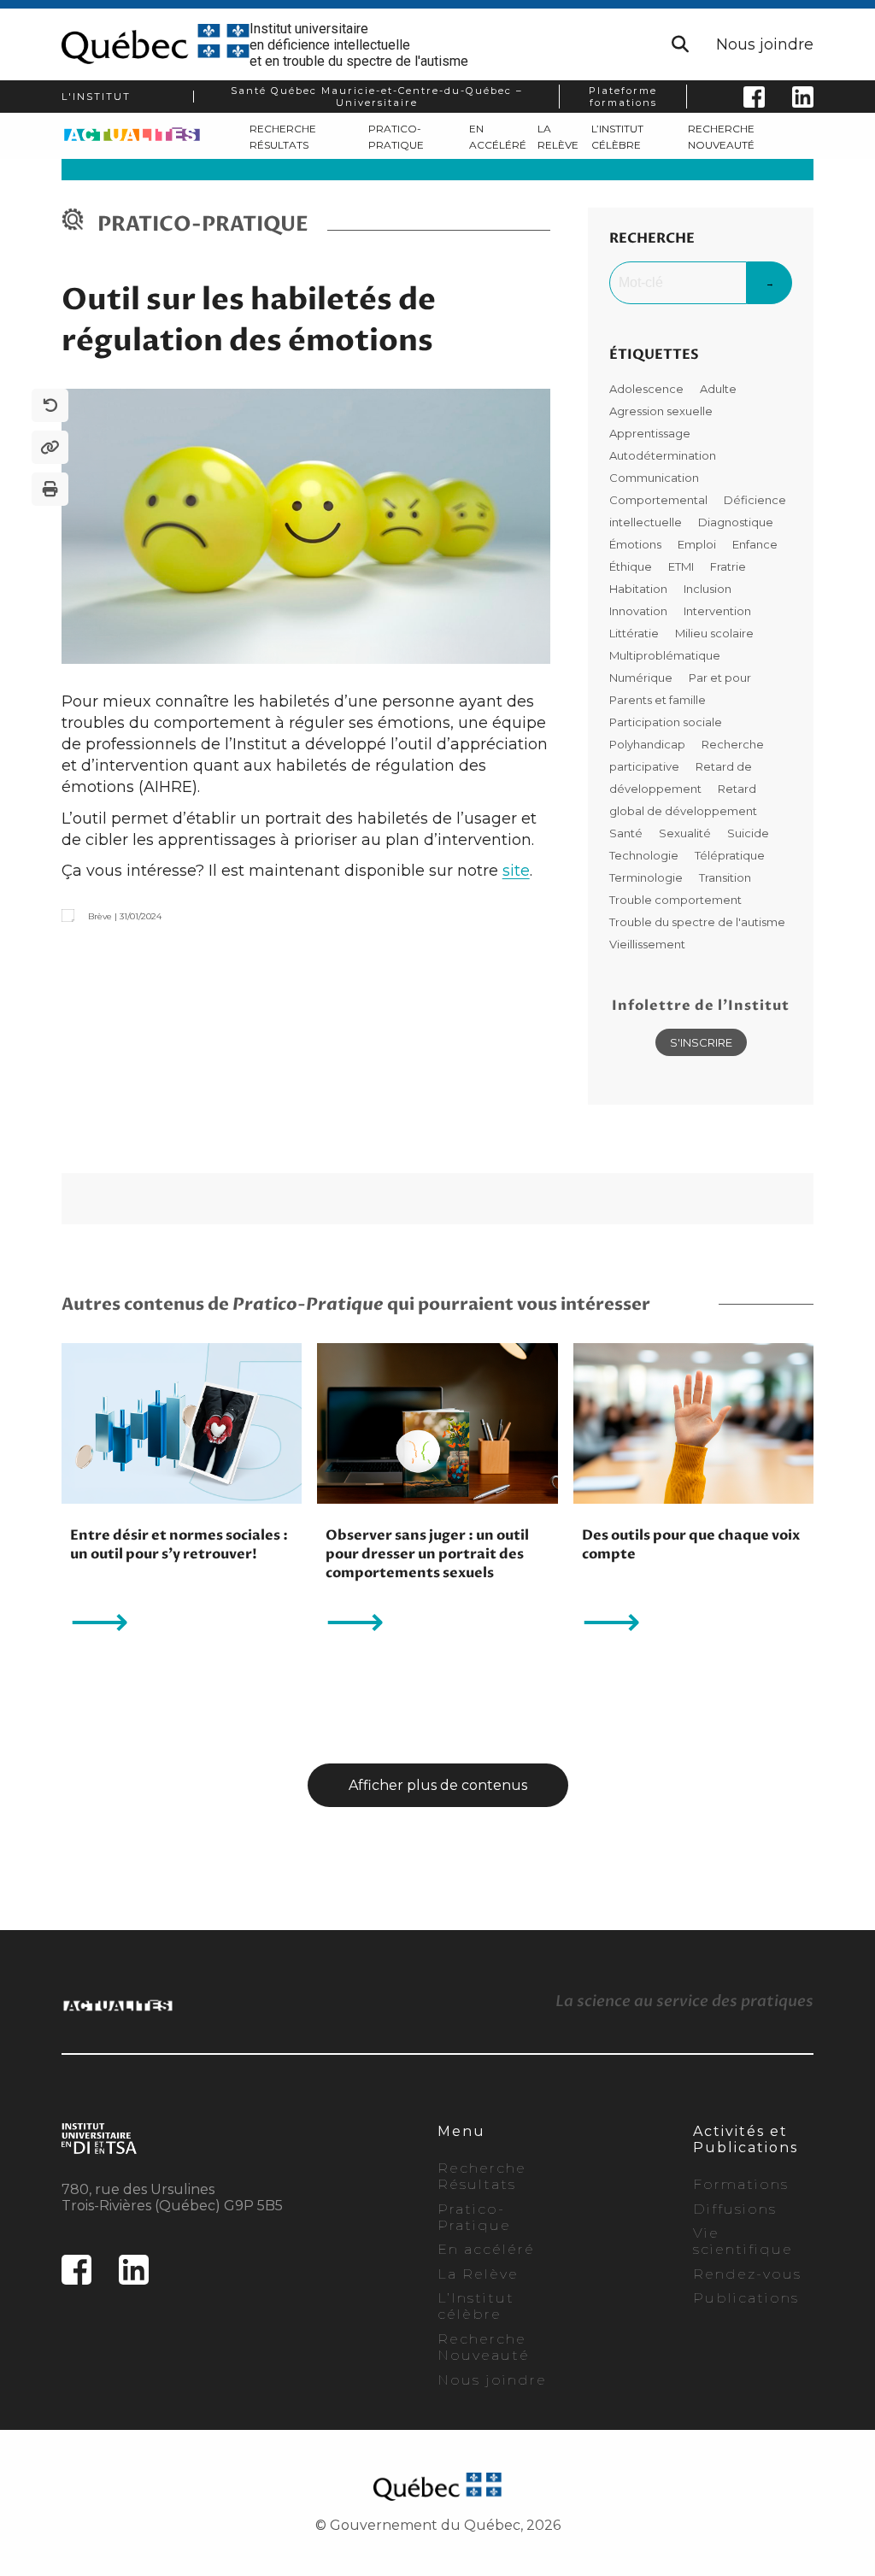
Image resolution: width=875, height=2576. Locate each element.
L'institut (96, 97)
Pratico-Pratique (474, 2217)
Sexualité (686, 833)
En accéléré (486, 2249)
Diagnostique (736, 522)
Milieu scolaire (714, 633)
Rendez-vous (747, 2274)
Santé (627, 833)
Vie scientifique (743, 2241)
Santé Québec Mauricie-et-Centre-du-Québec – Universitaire (377, 97)
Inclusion (708, 589)
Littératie (635, 633)
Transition (725, 877)
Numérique (642, 678)
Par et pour (720, 678)
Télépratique (730, 855)
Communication (654, 478)
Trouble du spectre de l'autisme (697, 922)
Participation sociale (666, 722)
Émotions (637, 544)
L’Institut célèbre (476, 2306)
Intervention (717, 611)
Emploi (698, 544)
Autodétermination (663, 455)
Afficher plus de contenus (438, 1785)
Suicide (748, 833)
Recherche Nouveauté (484, 2347)
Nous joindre (765, 44)
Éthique (632, 566)
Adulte (718, 389)
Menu (461, 2131)
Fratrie (728, 566)
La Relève (478, 2274)
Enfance (755, 544)
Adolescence (648, 389)
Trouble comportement (675, 900)
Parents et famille (658, 700)
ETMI (682, 566)
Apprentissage (650, 433)
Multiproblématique (665, 655)
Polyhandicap (649, 744)
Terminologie (647, 877)
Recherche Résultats (482, 2176)
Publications (746, 2298)
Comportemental (660, 500)
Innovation (640, 611)
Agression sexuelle (661, 411)
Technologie (645, 855)
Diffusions (735, 2209)
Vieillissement (647, 944)
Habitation (640, 589)
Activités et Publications (746, 2139)
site (516, 871)
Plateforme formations (623, 97)
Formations (741, 2184)
